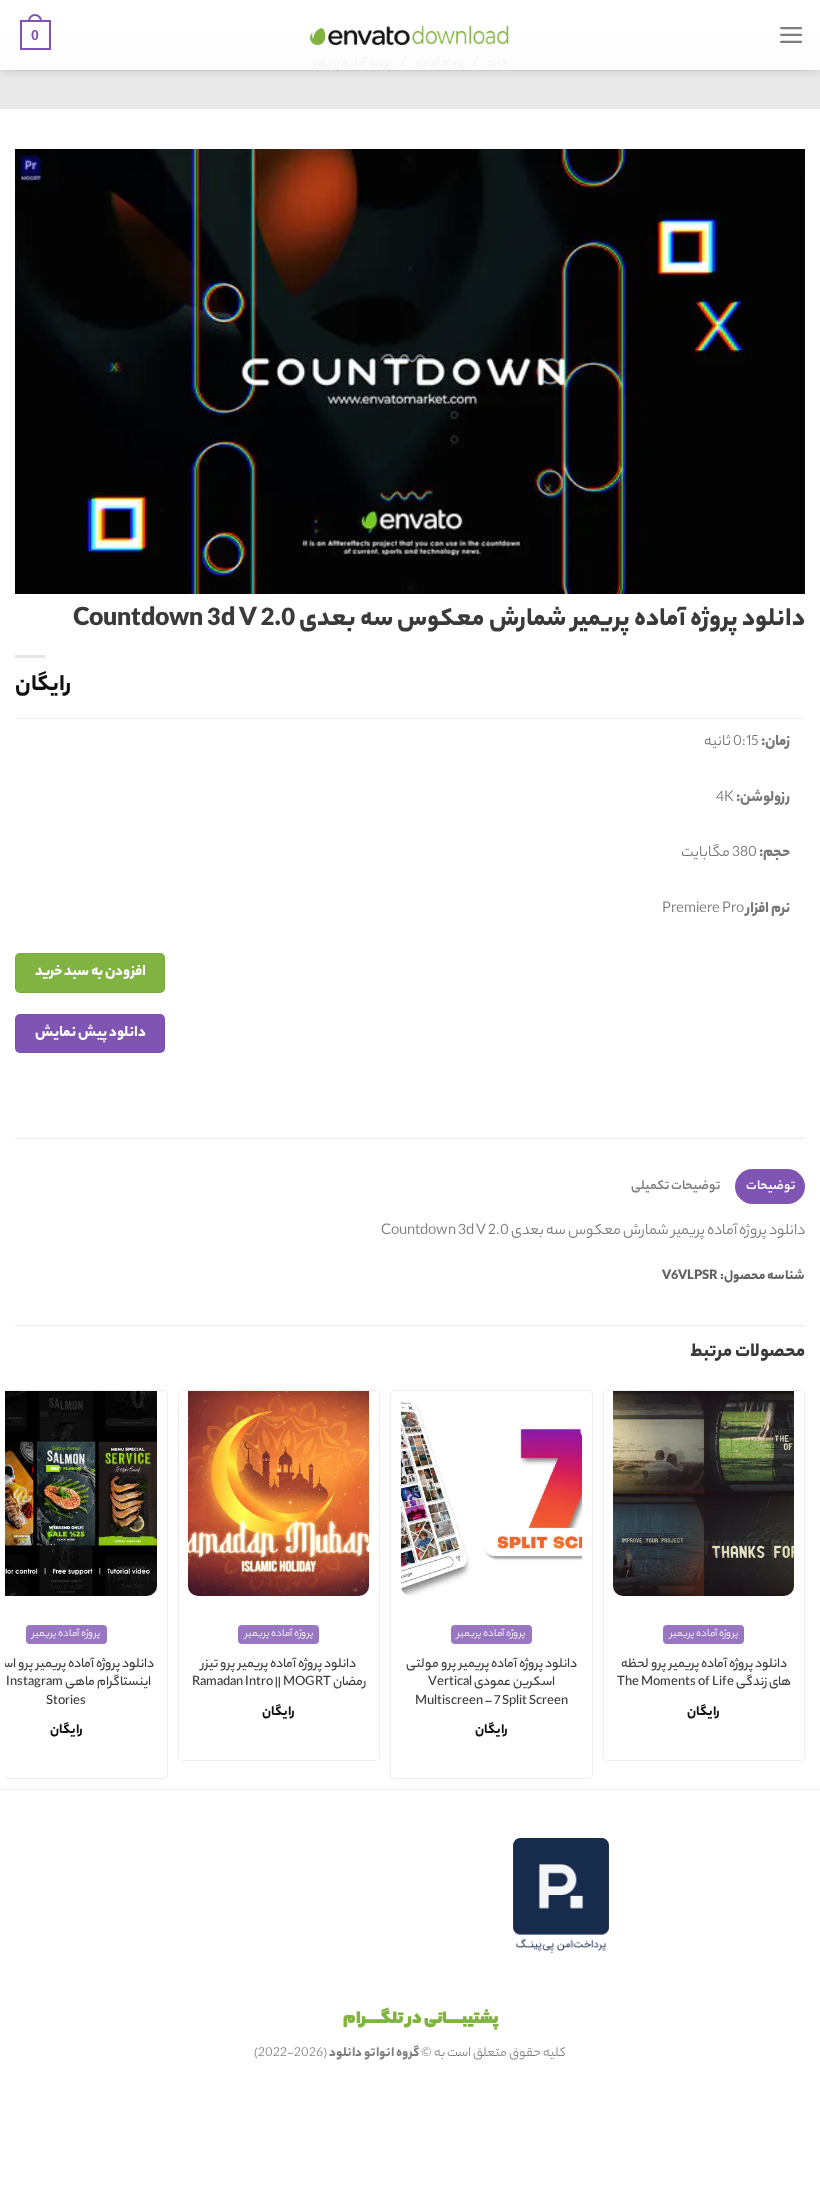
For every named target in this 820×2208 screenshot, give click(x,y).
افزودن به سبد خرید (90, 972)
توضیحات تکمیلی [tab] (675, 1186)
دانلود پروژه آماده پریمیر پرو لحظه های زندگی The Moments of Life (704, 1674)
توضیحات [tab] (770, 1186)
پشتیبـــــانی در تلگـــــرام (420, 2020)
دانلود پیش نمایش (90, 1033)
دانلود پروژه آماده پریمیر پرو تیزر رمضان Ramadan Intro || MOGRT (279, 1674)
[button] (791, 35)
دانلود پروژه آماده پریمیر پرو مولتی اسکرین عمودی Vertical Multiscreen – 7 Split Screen (491, 1684)
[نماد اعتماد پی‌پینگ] (561, 1895)
